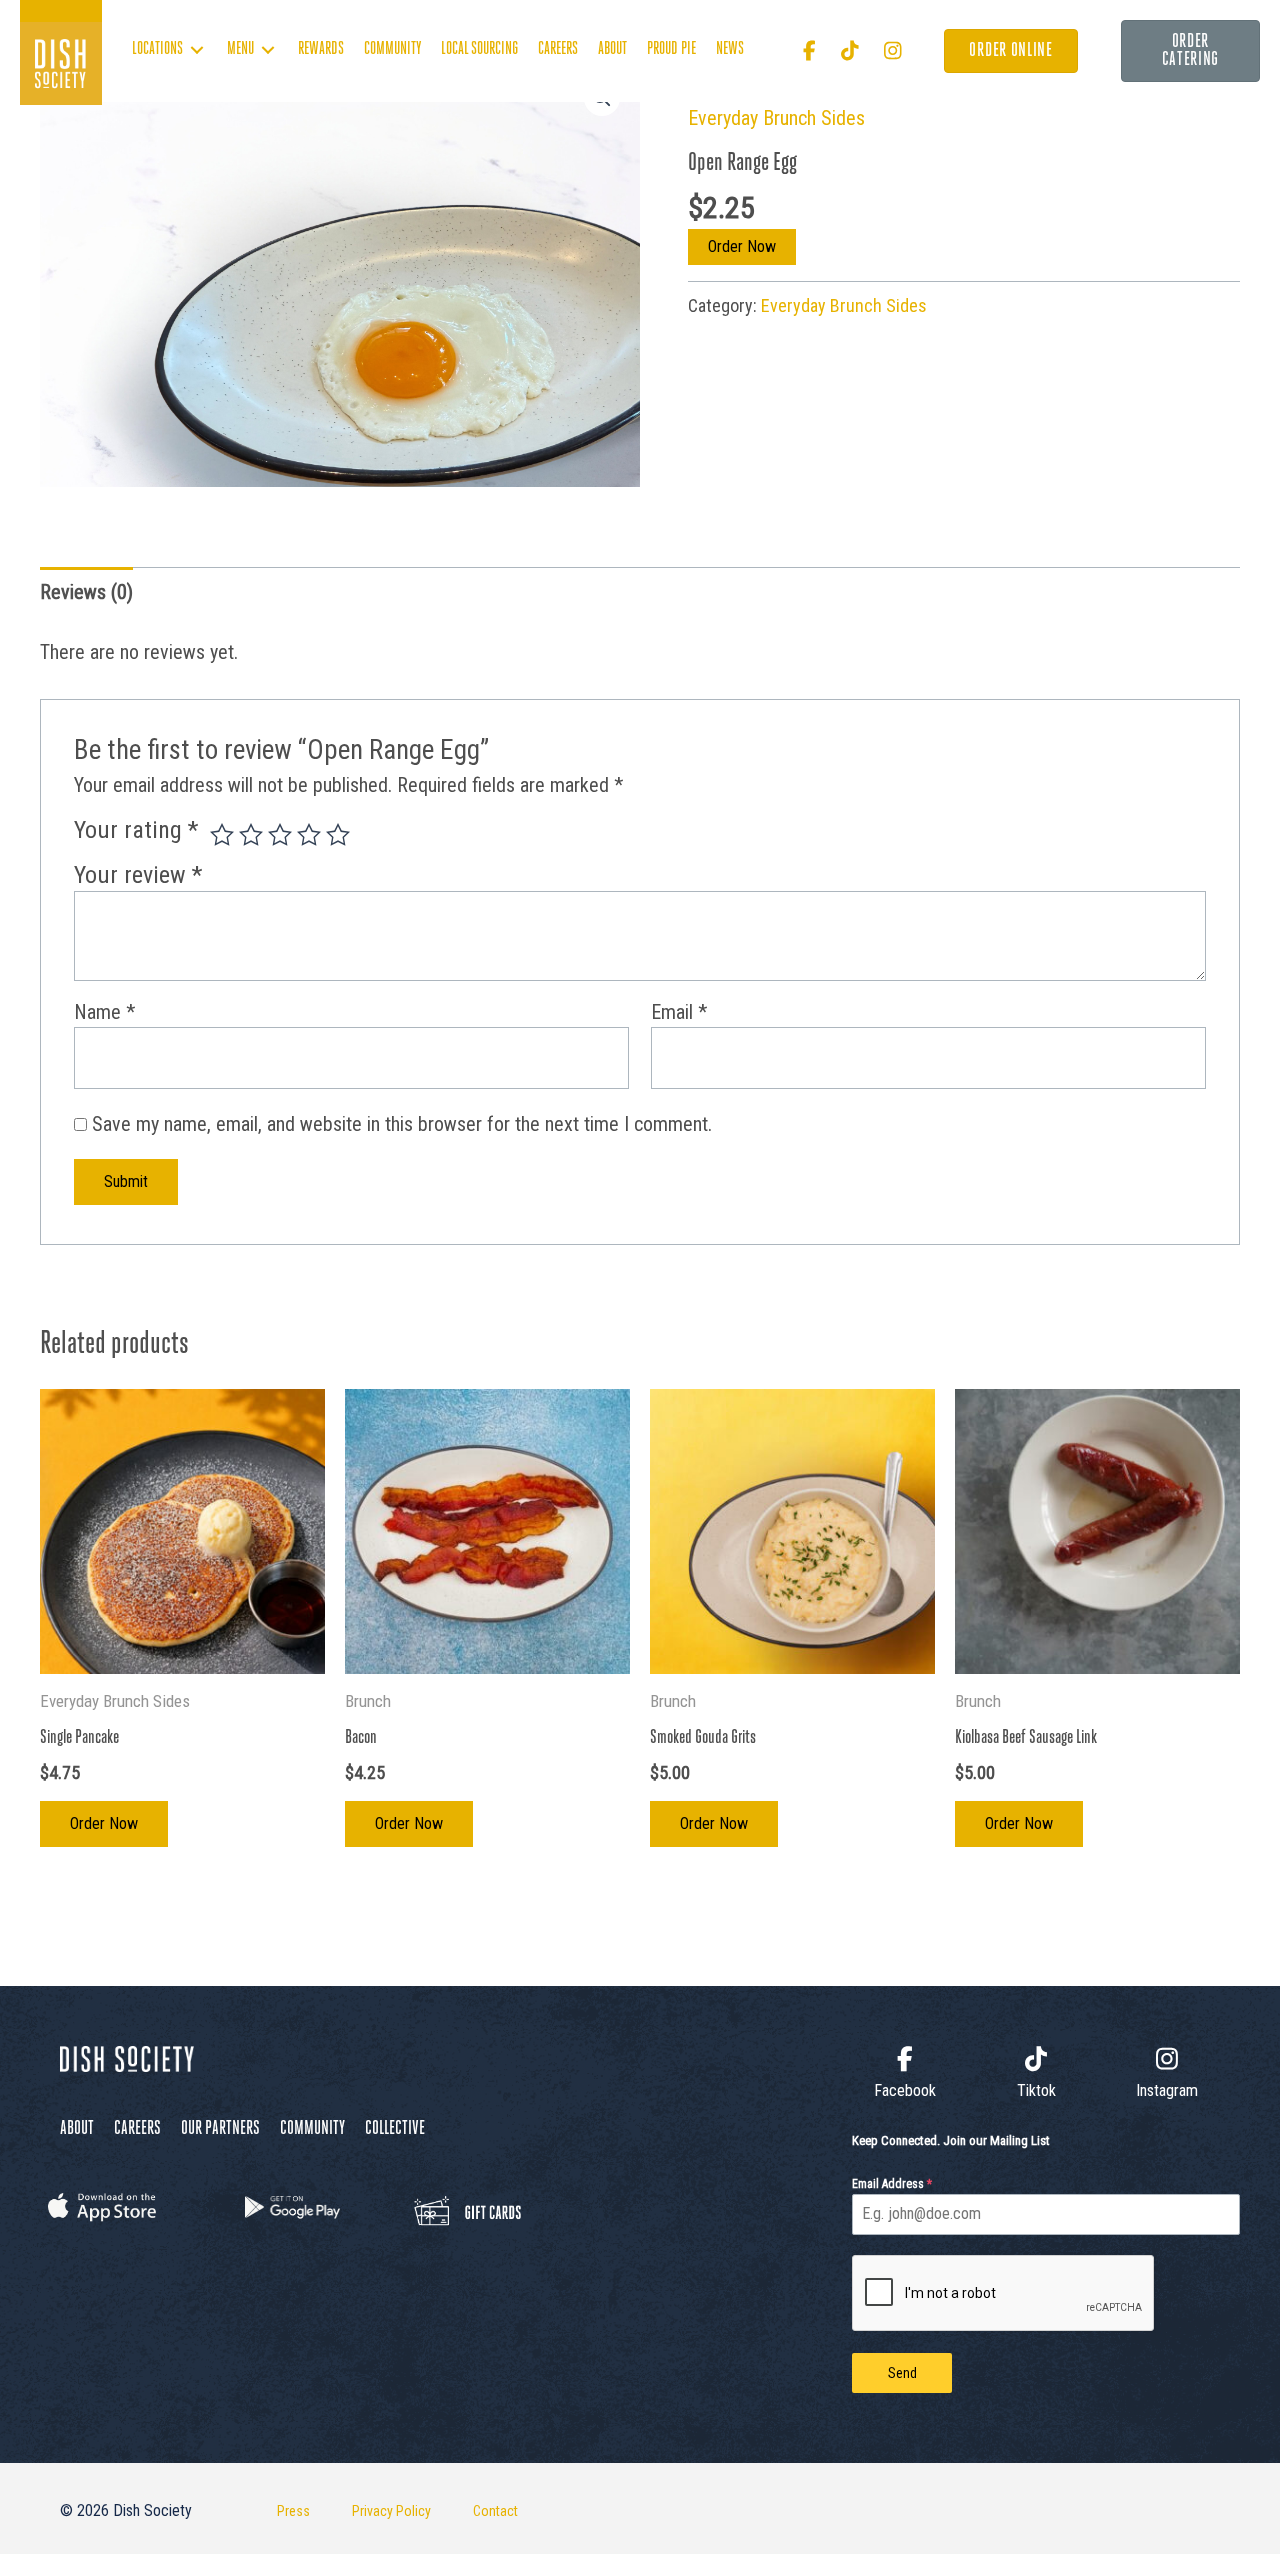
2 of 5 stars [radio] (251, 835)
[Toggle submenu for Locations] (197, 50)
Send (902, 2373)
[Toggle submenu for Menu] (268, 50)
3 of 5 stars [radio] (280, 835)
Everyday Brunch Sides (776, 118)
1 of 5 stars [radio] (222, 835)
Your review (138, 875)
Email (679, 1012)
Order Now (742, 246)
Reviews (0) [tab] (86, 592)
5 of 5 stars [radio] (338, 835)
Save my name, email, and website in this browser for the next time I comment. (402, 1124)
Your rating (136, 830)
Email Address (892, 2184)
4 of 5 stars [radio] (309, 835)
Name (104, 1012)
